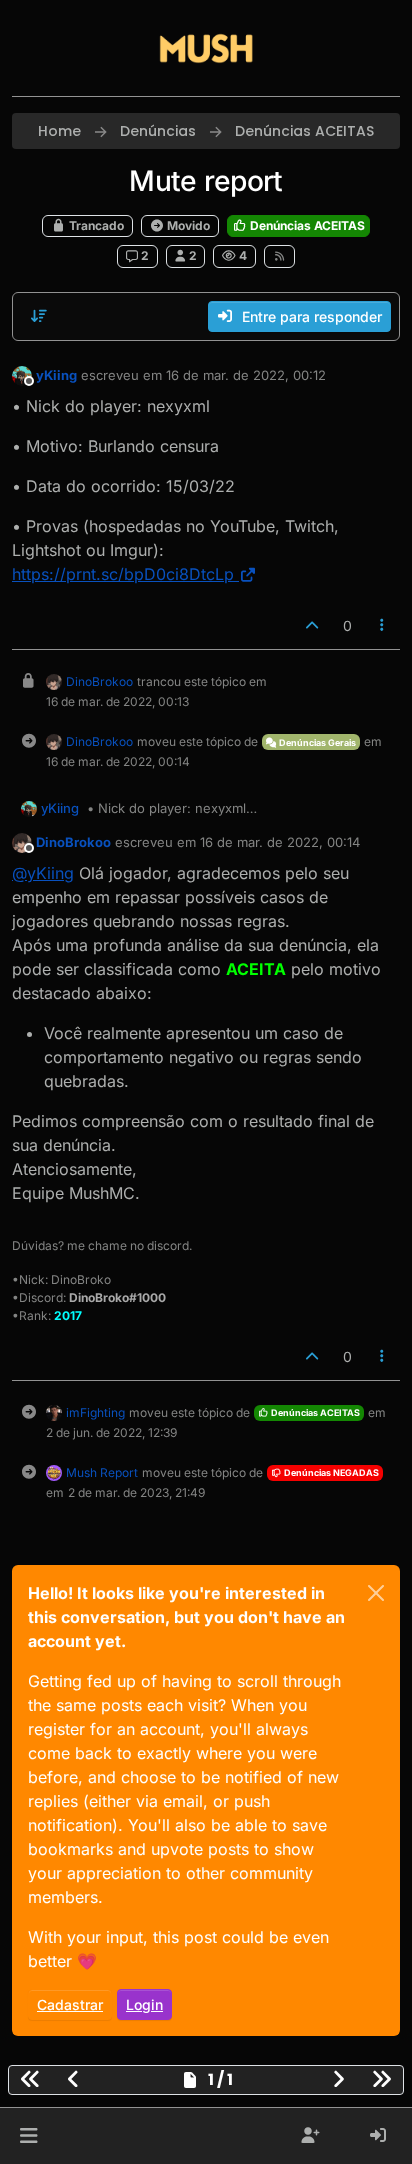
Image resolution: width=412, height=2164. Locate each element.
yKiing (56, 375)
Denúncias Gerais (316, 742)
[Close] (376, 1593)
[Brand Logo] (206, 48)
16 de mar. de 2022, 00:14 (280, 842)
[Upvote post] (312, 625)
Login (144, 2004)
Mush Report (102, 1472)
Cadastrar (70, 2004)
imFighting (95, 1412)
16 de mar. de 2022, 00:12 (246, 375)
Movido (187, 225)
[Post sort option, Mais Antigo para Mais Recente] (39, 316)
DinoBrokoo (99, 681)
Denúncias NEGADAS (330, 1472)
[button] (28, 2136)
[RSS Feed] (279, 256)
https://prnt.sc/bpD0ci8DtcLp (123, 574)
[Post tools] (383, 625)
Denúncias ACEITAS (306, 225)
